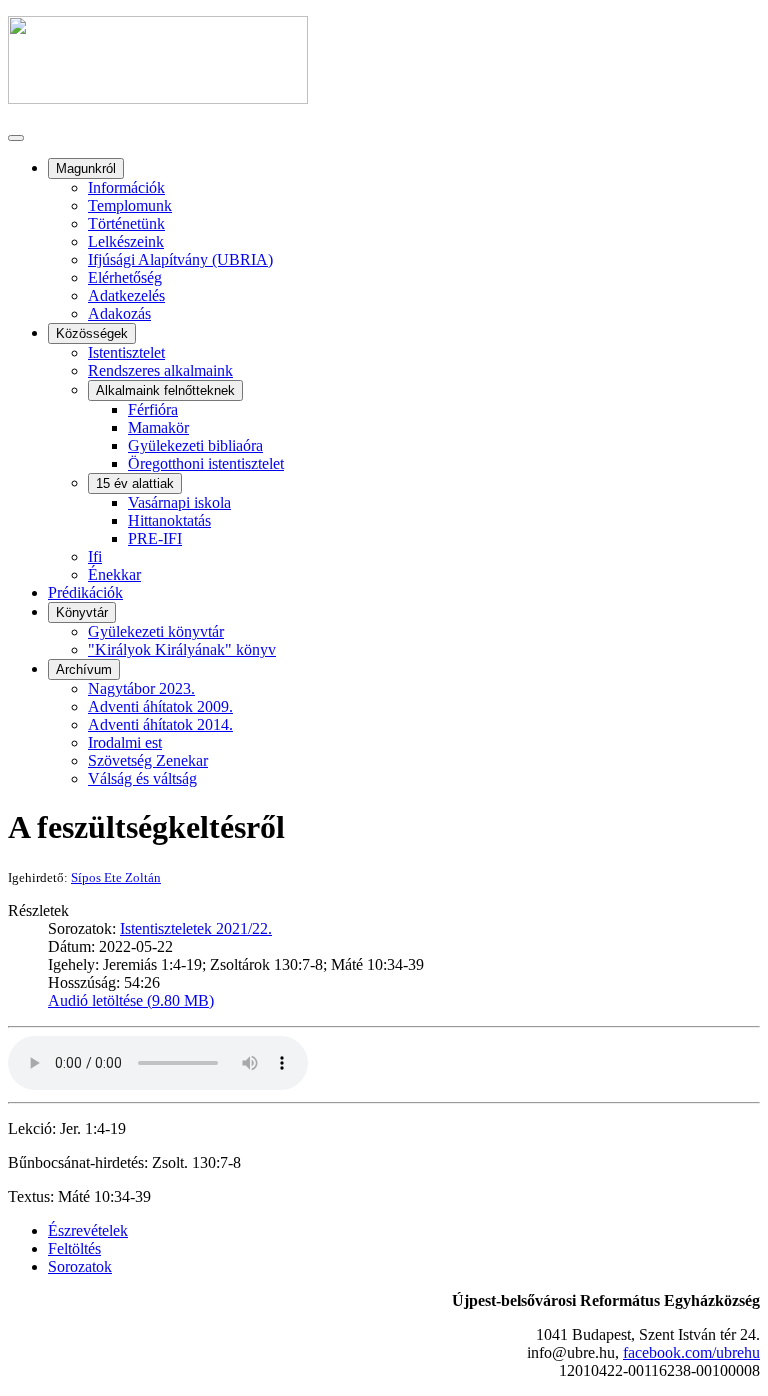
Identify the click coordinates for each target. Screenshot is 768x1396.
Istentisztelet (126, 352)
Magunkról (86, 168)
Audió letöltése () (131, 1000)
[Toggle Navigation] (16, 138)
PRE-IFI (155, 538)
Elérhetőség (125, 277)
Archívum (84, 669)
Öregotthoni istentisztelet (206, 463)
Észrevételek (88, 1230)
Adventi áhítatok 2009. (160, 706)
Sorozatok (80, 1266)
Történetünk (126, 223)
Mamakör (158, 427)
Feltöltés (74, 1248)
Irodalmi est (125, 742)
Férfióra (153, 409)
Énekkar (114, 574)
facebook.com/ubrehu (691, 1352)
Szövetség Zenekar (148, 760)
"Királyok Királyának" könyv (182, 649)
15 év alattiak (135, 483)
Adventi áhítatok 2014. (160, 724)
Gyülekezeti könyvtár (156, 631)
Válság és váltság (142, 778)
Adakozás (119, 313)
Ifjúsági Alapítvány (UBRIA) (180, 259)
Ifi (95, 556)
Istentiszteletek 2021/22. (196, 928)
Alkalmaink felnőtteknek (165, 390)
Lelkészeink (126, 241)
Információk (126, 187)
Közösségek (92, 333)
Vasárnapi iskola (179, 502)
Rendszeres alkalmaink (160, 370)
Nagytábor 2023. (141, 688)
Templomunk (130, 205)
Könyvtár (82, 612)
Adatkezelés (126, 295)
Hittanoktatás (169, 520)
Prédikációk (85, 592)
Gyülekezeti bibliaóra (195, 445)
